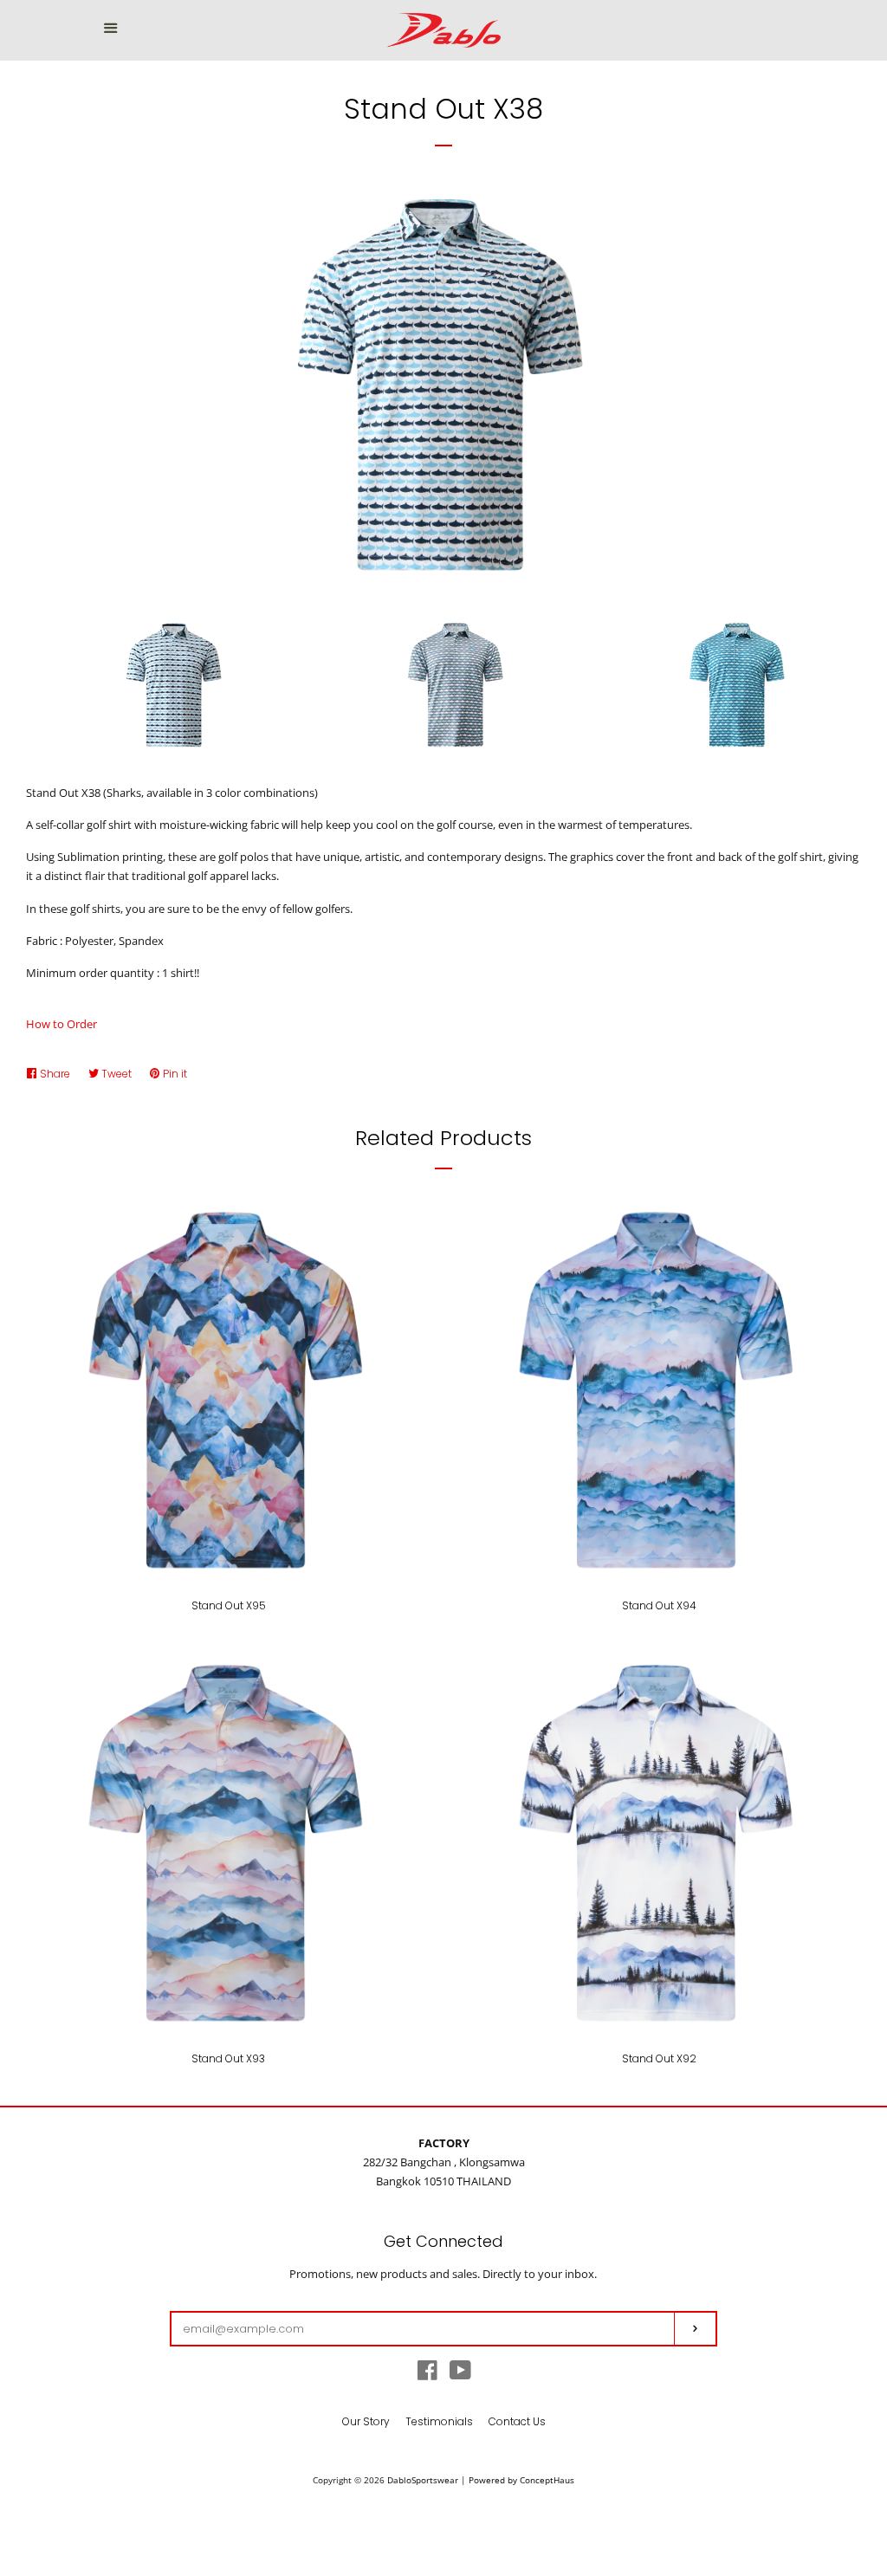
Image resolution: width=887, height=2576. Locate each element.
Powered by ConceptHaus (521, 2480)
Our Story (366, 2421)
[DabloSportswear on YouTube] (460, 2374)
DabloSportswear (423, 2480)
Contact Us (517, 2421)
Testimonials (439, 2421)
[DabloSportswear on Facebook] (427, 2374)
